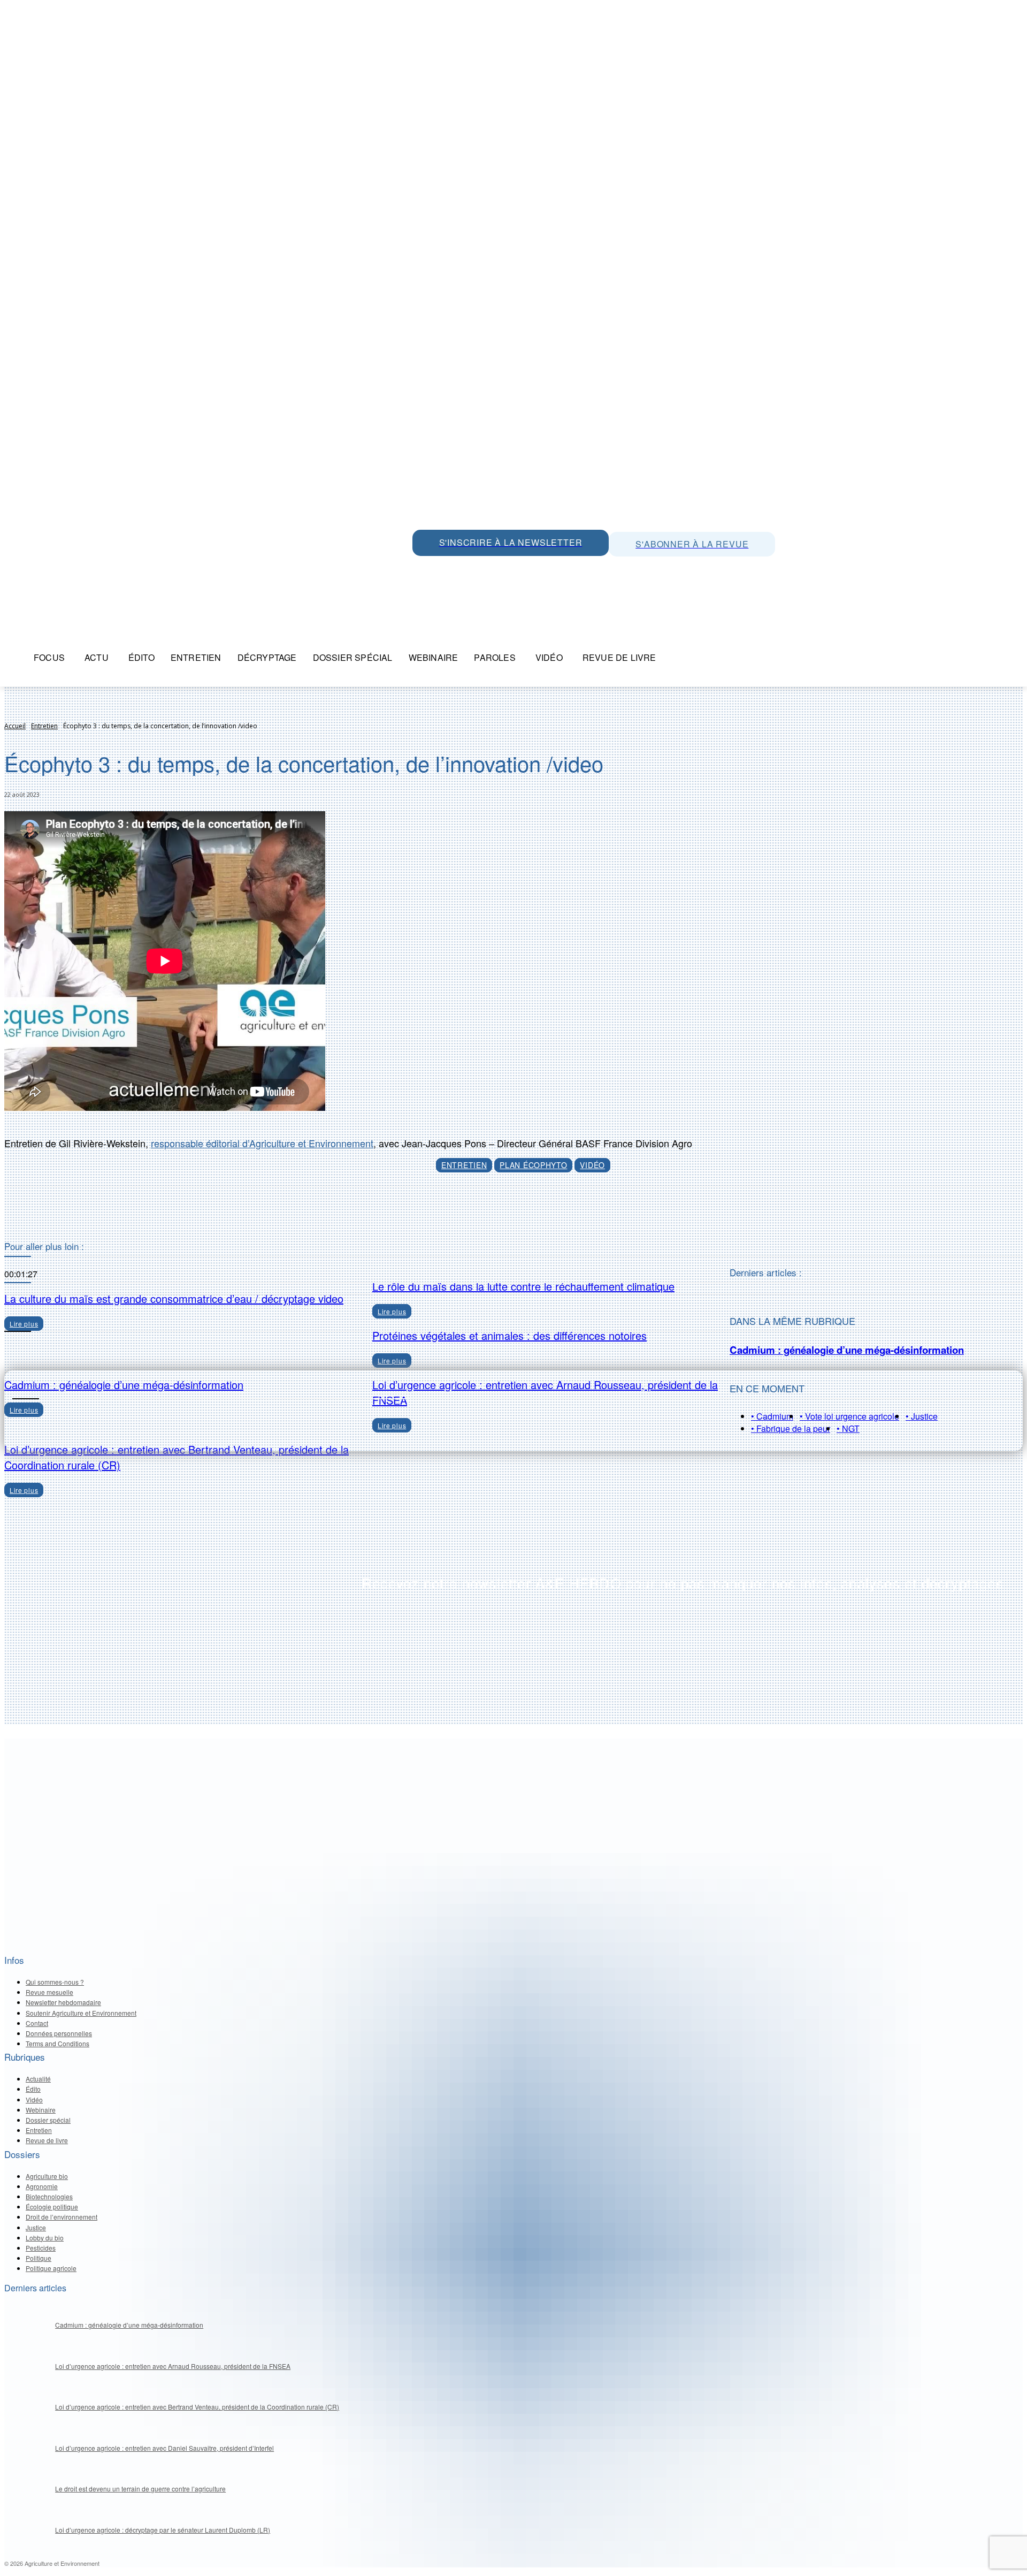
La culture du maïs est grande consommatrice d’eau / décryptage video (174, 1298)
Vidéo (592, 1165)
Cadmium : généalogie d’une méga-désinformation (847, 1350)
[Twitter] (447, 568)
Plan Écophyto (533, 1165)
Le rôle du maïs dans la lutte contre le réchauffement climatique (523, 1286)
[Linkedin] (471, 568)
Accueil (15, 726)
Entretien (44, 726)
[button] (677, 658)
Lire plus (24, 1490)
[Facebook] (519, 568)
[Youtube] (495, 568)
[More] (564, 1214)
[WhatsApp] (423, 568)
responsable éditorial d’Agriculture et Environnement (262, 1143)
